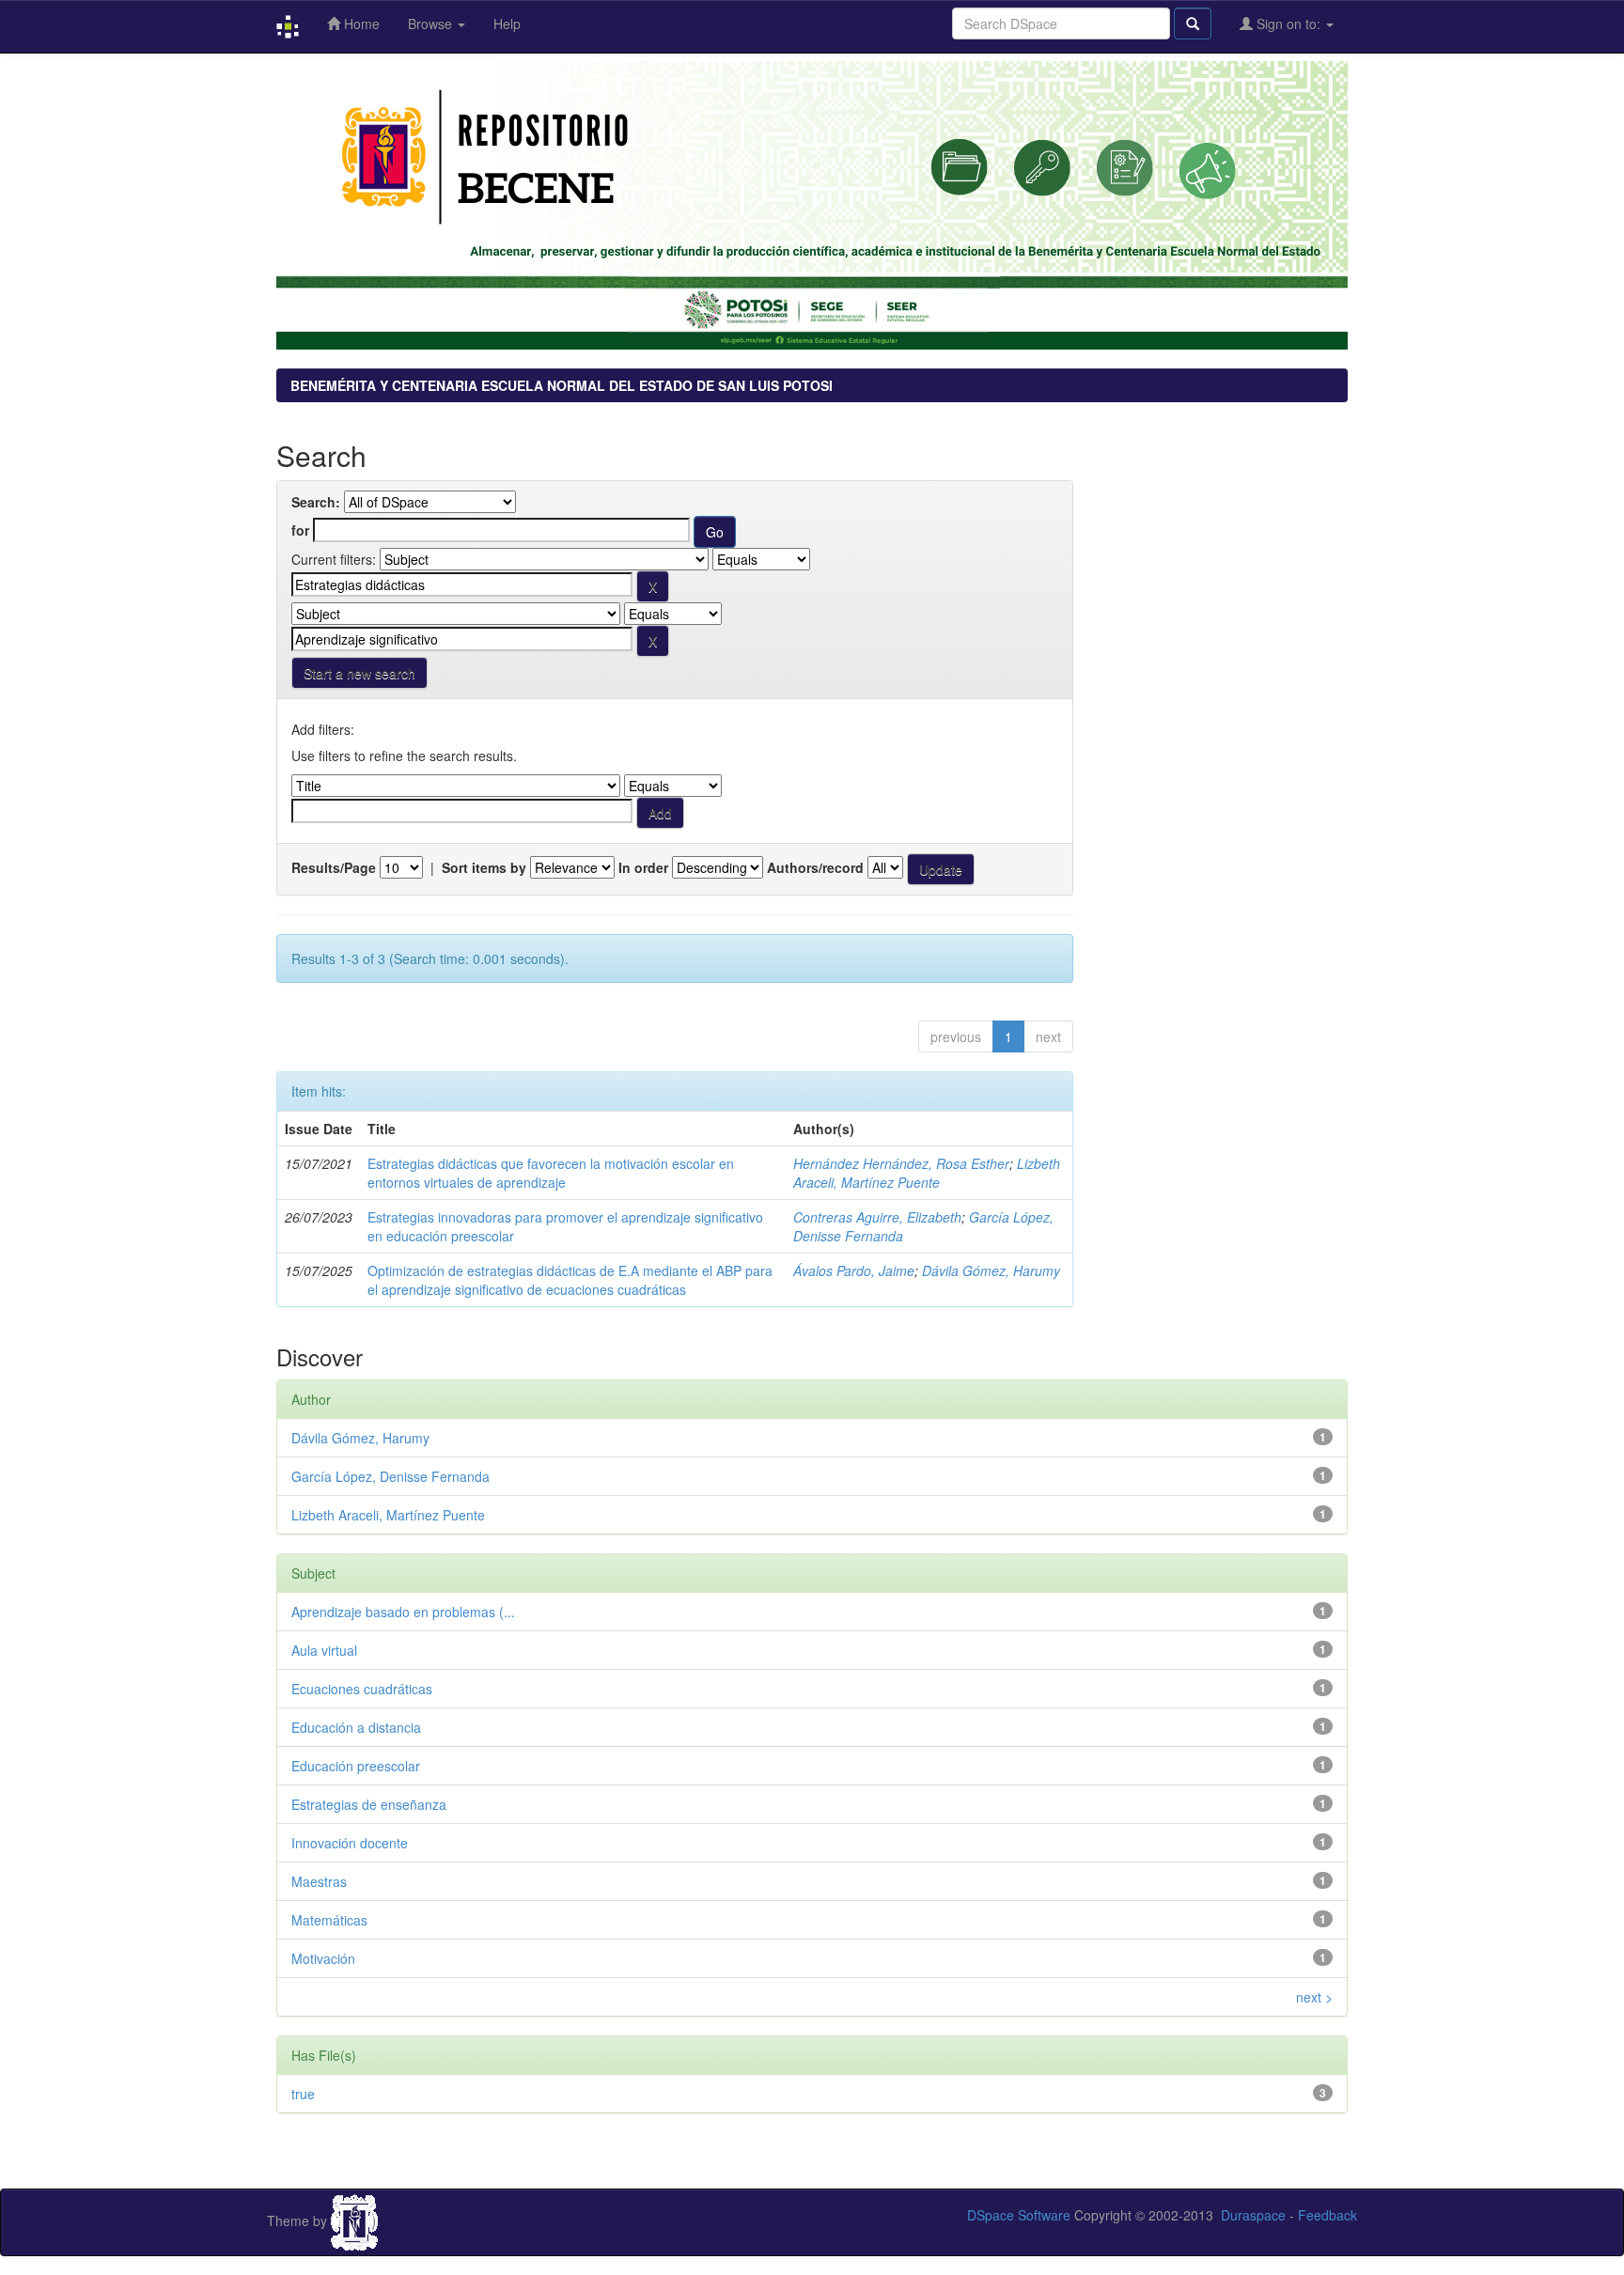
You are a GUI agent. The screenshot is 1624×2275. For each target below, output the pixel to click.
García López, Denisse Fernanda (390, 1476)
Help (507, 23)
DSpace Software (1019, 2215)
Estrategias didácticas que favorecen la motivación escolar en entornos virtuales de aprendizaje (551, 1173)
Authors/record (815, 867)
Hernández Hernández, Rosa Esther (901, 1163)
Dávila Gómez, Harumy (991, 1270)
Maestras (319, 1881)
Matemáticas (329, 1920)
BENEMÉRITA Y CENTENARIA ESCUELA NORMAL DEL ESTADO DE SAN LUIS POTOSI (562, 385)
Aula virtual (324, 1650)
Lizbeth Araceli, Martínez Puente (927, 1173)
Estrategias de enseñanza (369, 1804)
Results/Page (334, 867)
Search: (316, 502)
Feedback (1327, 2215)
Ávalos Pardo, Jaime (854, 1270)
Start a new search (359, 673)
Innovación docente (350, 1843)
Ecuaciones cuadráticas (362, 1689)
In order (643, 867)
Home (360, 23)
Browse (432, 23)
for (300, 530)
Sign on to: (1288, 23)
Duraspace (1253, 2215)
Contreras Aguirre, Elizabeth (877, 1217)
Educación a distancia (356, 1727)
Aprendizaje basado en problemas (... (403, 1612)
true (303, 2094)
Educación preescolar (356, 1766)
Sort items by (484, 867)
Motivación (323, 1958)
